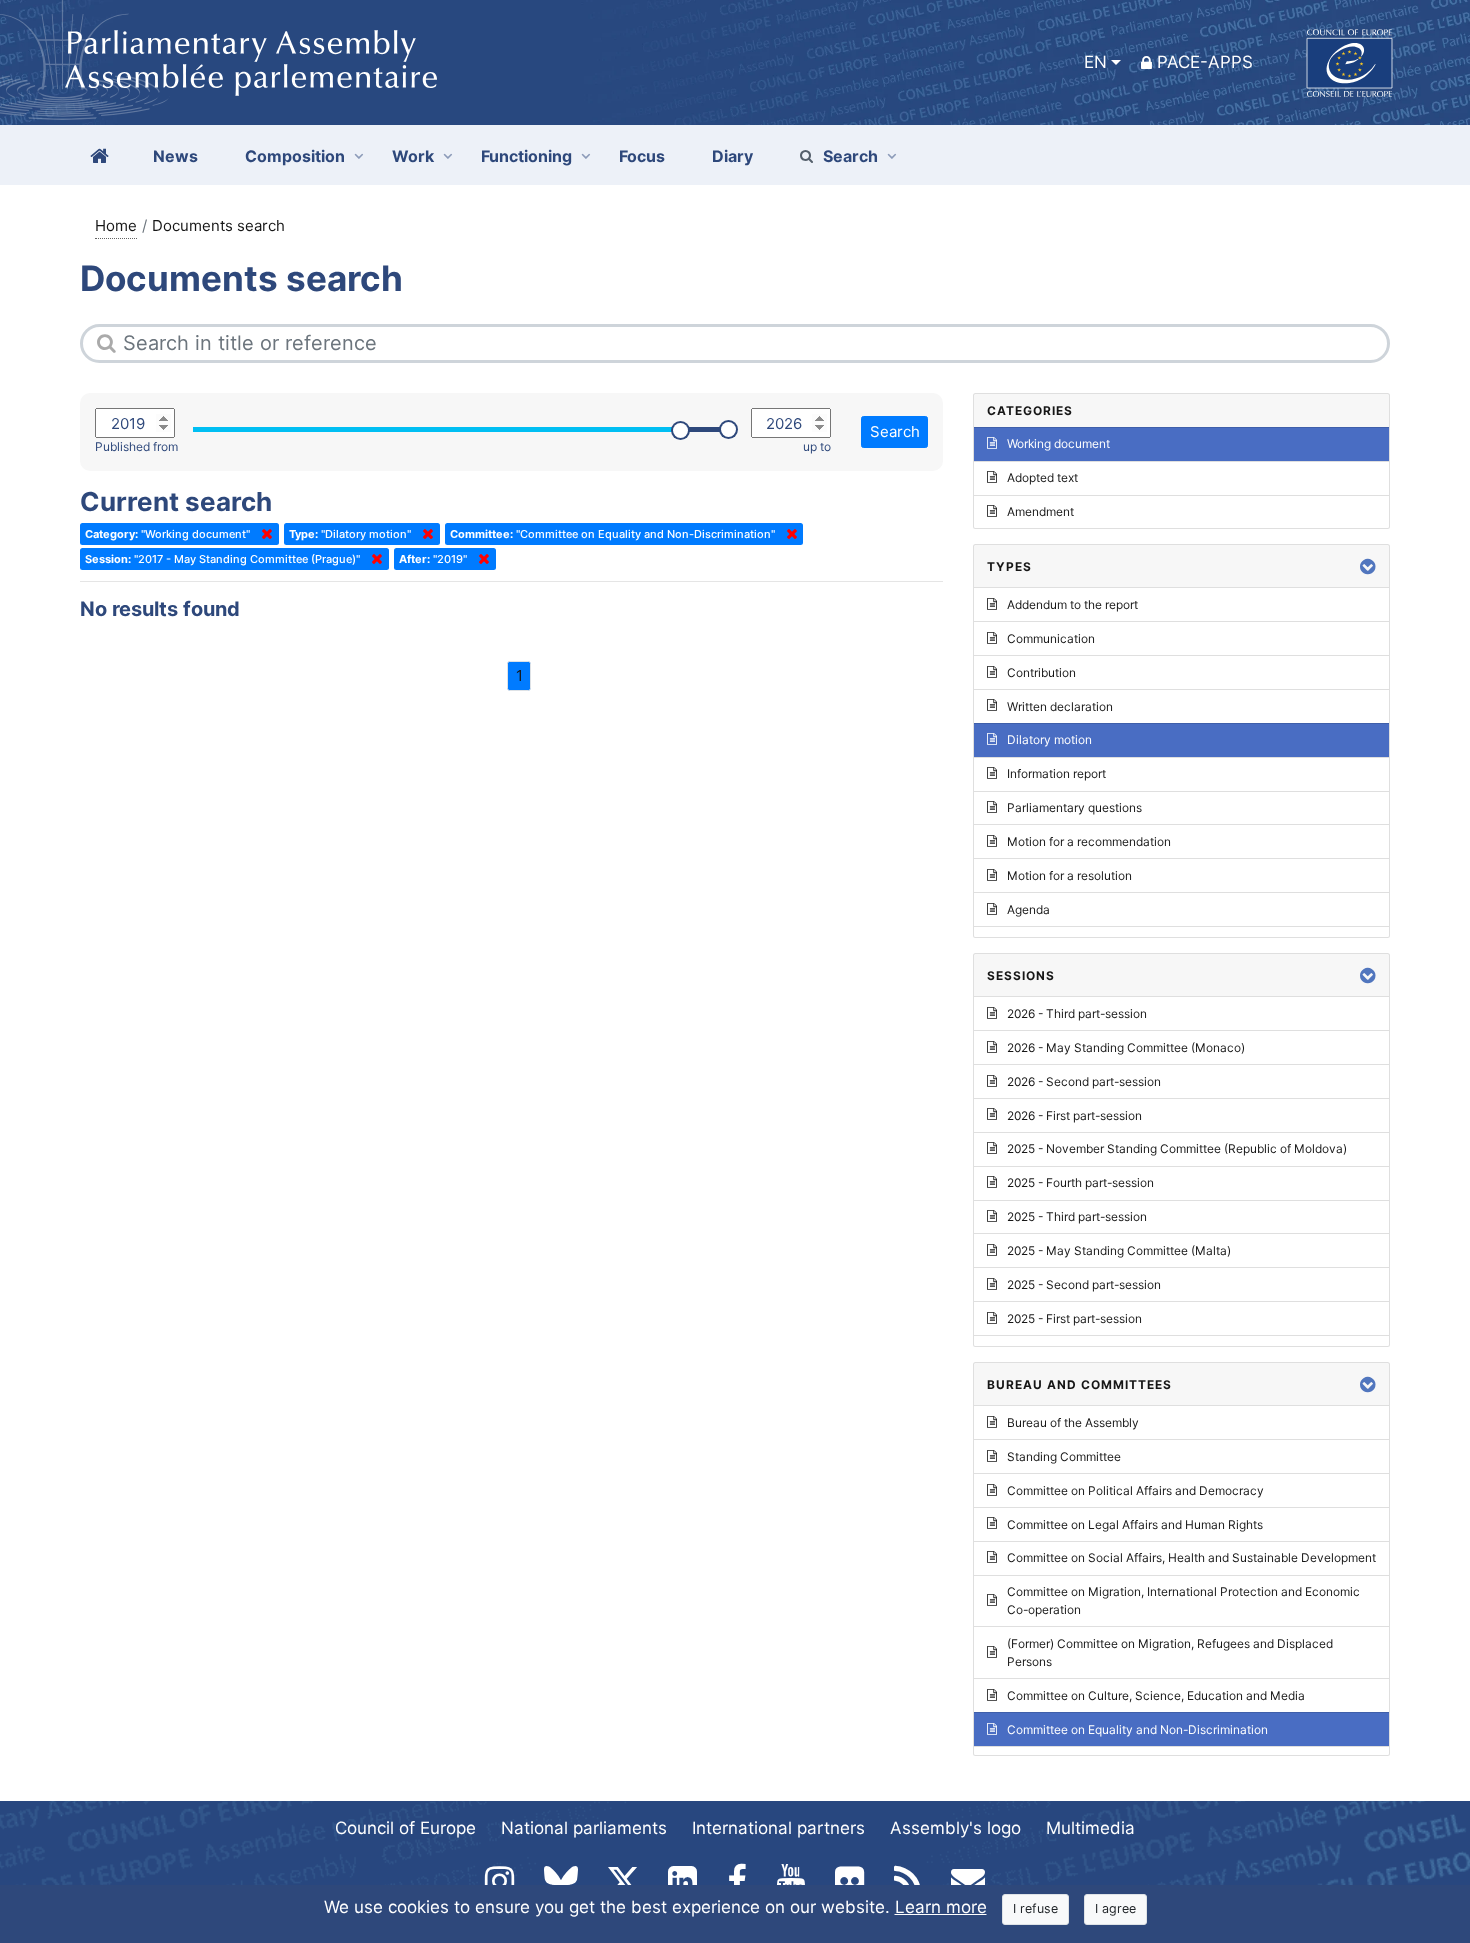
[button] (1368, 566)
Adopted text (1042, 477)
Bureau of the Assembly (1073, 1422)
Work (413, 156)
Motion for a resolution (1069, 875)
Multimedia (1090, 1828)
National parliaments (584, 1828)
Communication (1051, 638)
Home (116, 225)
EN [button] (1095, 62)
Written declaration (1060, 706)
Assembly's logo (955, 1828)
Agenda (1028, 909)
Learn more (941, 1907)
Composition (295, 156)
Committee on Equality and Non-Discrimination (1137, 1729)
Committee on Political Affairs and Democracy (1135, 1490)
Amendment (1040, 511)
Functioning (526, 156)
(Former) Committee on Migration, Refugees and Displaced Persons (1170, 1652)
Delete (263, 534)
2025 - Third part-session (1077, 1216)
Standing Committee (1064, 1456)
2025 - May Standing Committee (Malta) (1119, 1250)
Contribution (1041, 672)
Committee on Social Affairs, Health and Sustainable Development (1191, 1557)
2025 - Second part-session (1084, 1284)
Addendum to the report (1072, 604)
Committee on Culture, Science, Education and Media (1156, 1695)
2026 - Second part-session (1084, 1081)
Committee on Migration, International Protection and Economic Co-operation (1183, 1600)
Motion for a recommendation (1089, 841)
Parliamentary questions (1074, 807)
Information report (1056, 773)
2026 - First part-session (1074, 1115)
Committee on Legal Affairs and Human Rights (1135, 1524)
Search (850, 156)
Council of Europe (405, 1828)
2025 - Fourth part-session (1080, 1182)
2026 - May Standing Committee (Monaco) (1126, 1047)
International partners (778, 1828)
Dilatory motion (1049, 739)
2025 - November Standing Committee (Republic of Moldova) (1177, 1148)
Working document (1058, 443)
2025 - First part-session (1074, 1318)
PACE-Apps (1205, 62)
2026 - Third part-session (1077, 1013)
